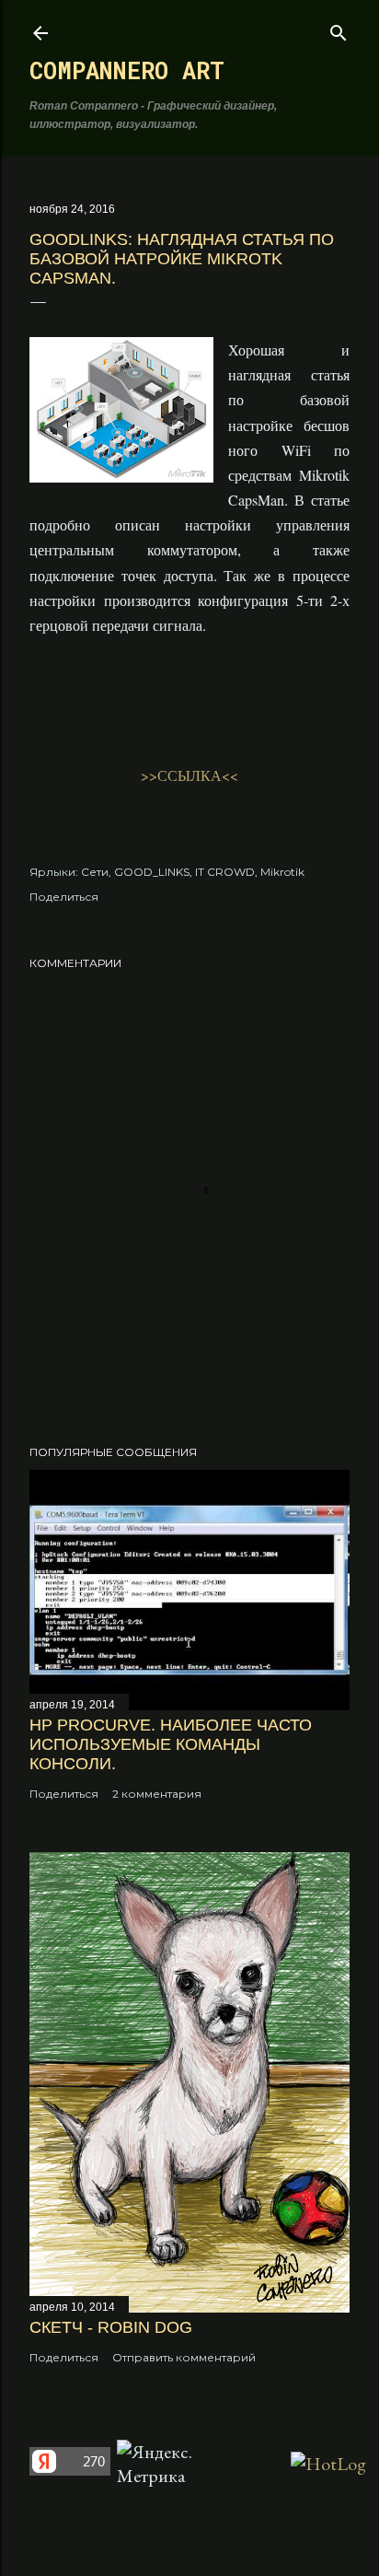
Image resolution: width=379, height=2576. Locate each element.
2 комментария (157, 1794)
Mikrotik (282, 872)
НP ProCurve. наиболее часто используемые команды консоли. (171, 1744)
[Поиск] (339, 29)
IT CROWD (225, 872)
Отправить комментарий (184, 2357)
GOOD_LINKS (152, 872)
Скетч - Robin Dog (111, 2327)
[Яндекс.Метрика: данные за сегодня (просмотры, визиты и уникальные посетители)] (161, 2464)
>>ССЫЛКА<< (189, 775)
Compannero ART (127, 70)
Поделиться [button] (64, 897)
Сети (95, 872)
